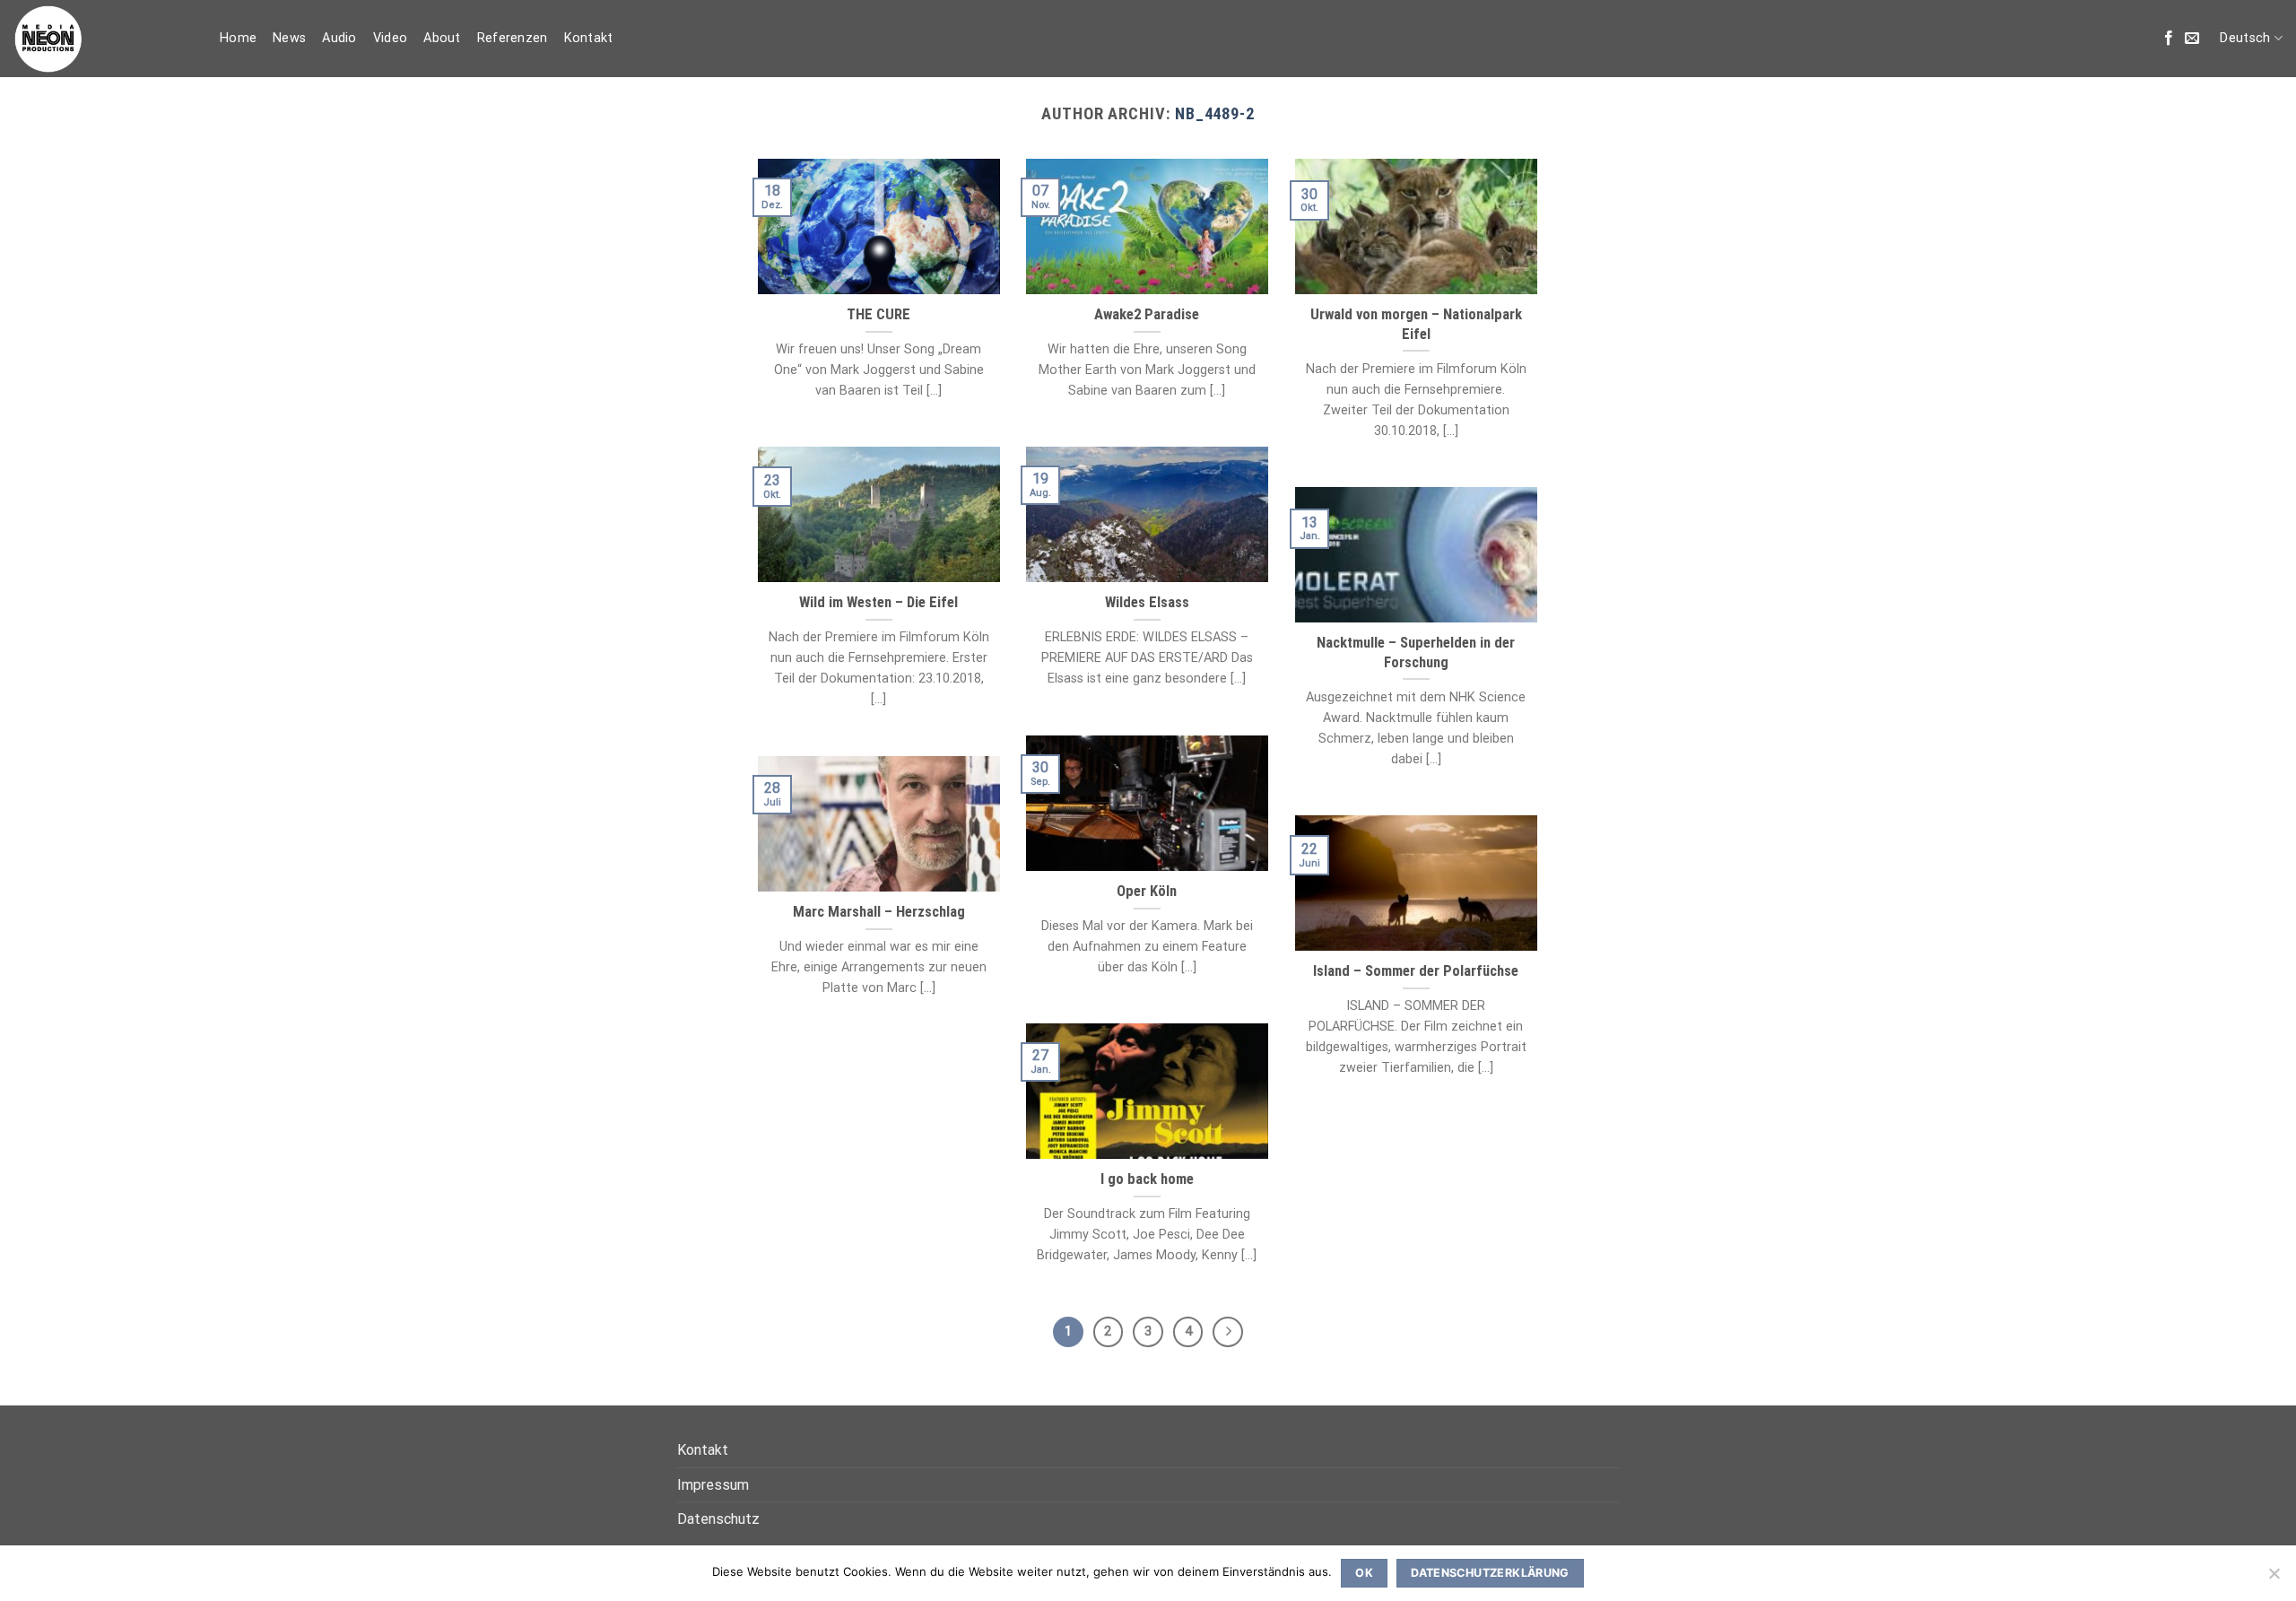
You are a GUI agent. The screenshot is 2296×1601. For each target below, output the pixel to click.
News (289, 38)
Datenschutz (718, 1519)
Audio (339, 38)
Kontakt (589, 38)
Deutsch (2245, 38)
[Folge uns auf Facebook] (2169, 39)
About (442, 38)
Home (238, 38)
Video (390, 38)
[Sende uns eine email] (2192, 39)
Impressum (713, 1485)
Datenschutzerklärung (1490, 1573)
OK (1364, 1573)
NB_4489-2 (1215, 113)
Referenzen (513, 38)
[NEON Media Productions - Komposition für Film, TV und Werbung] (103, 39)
